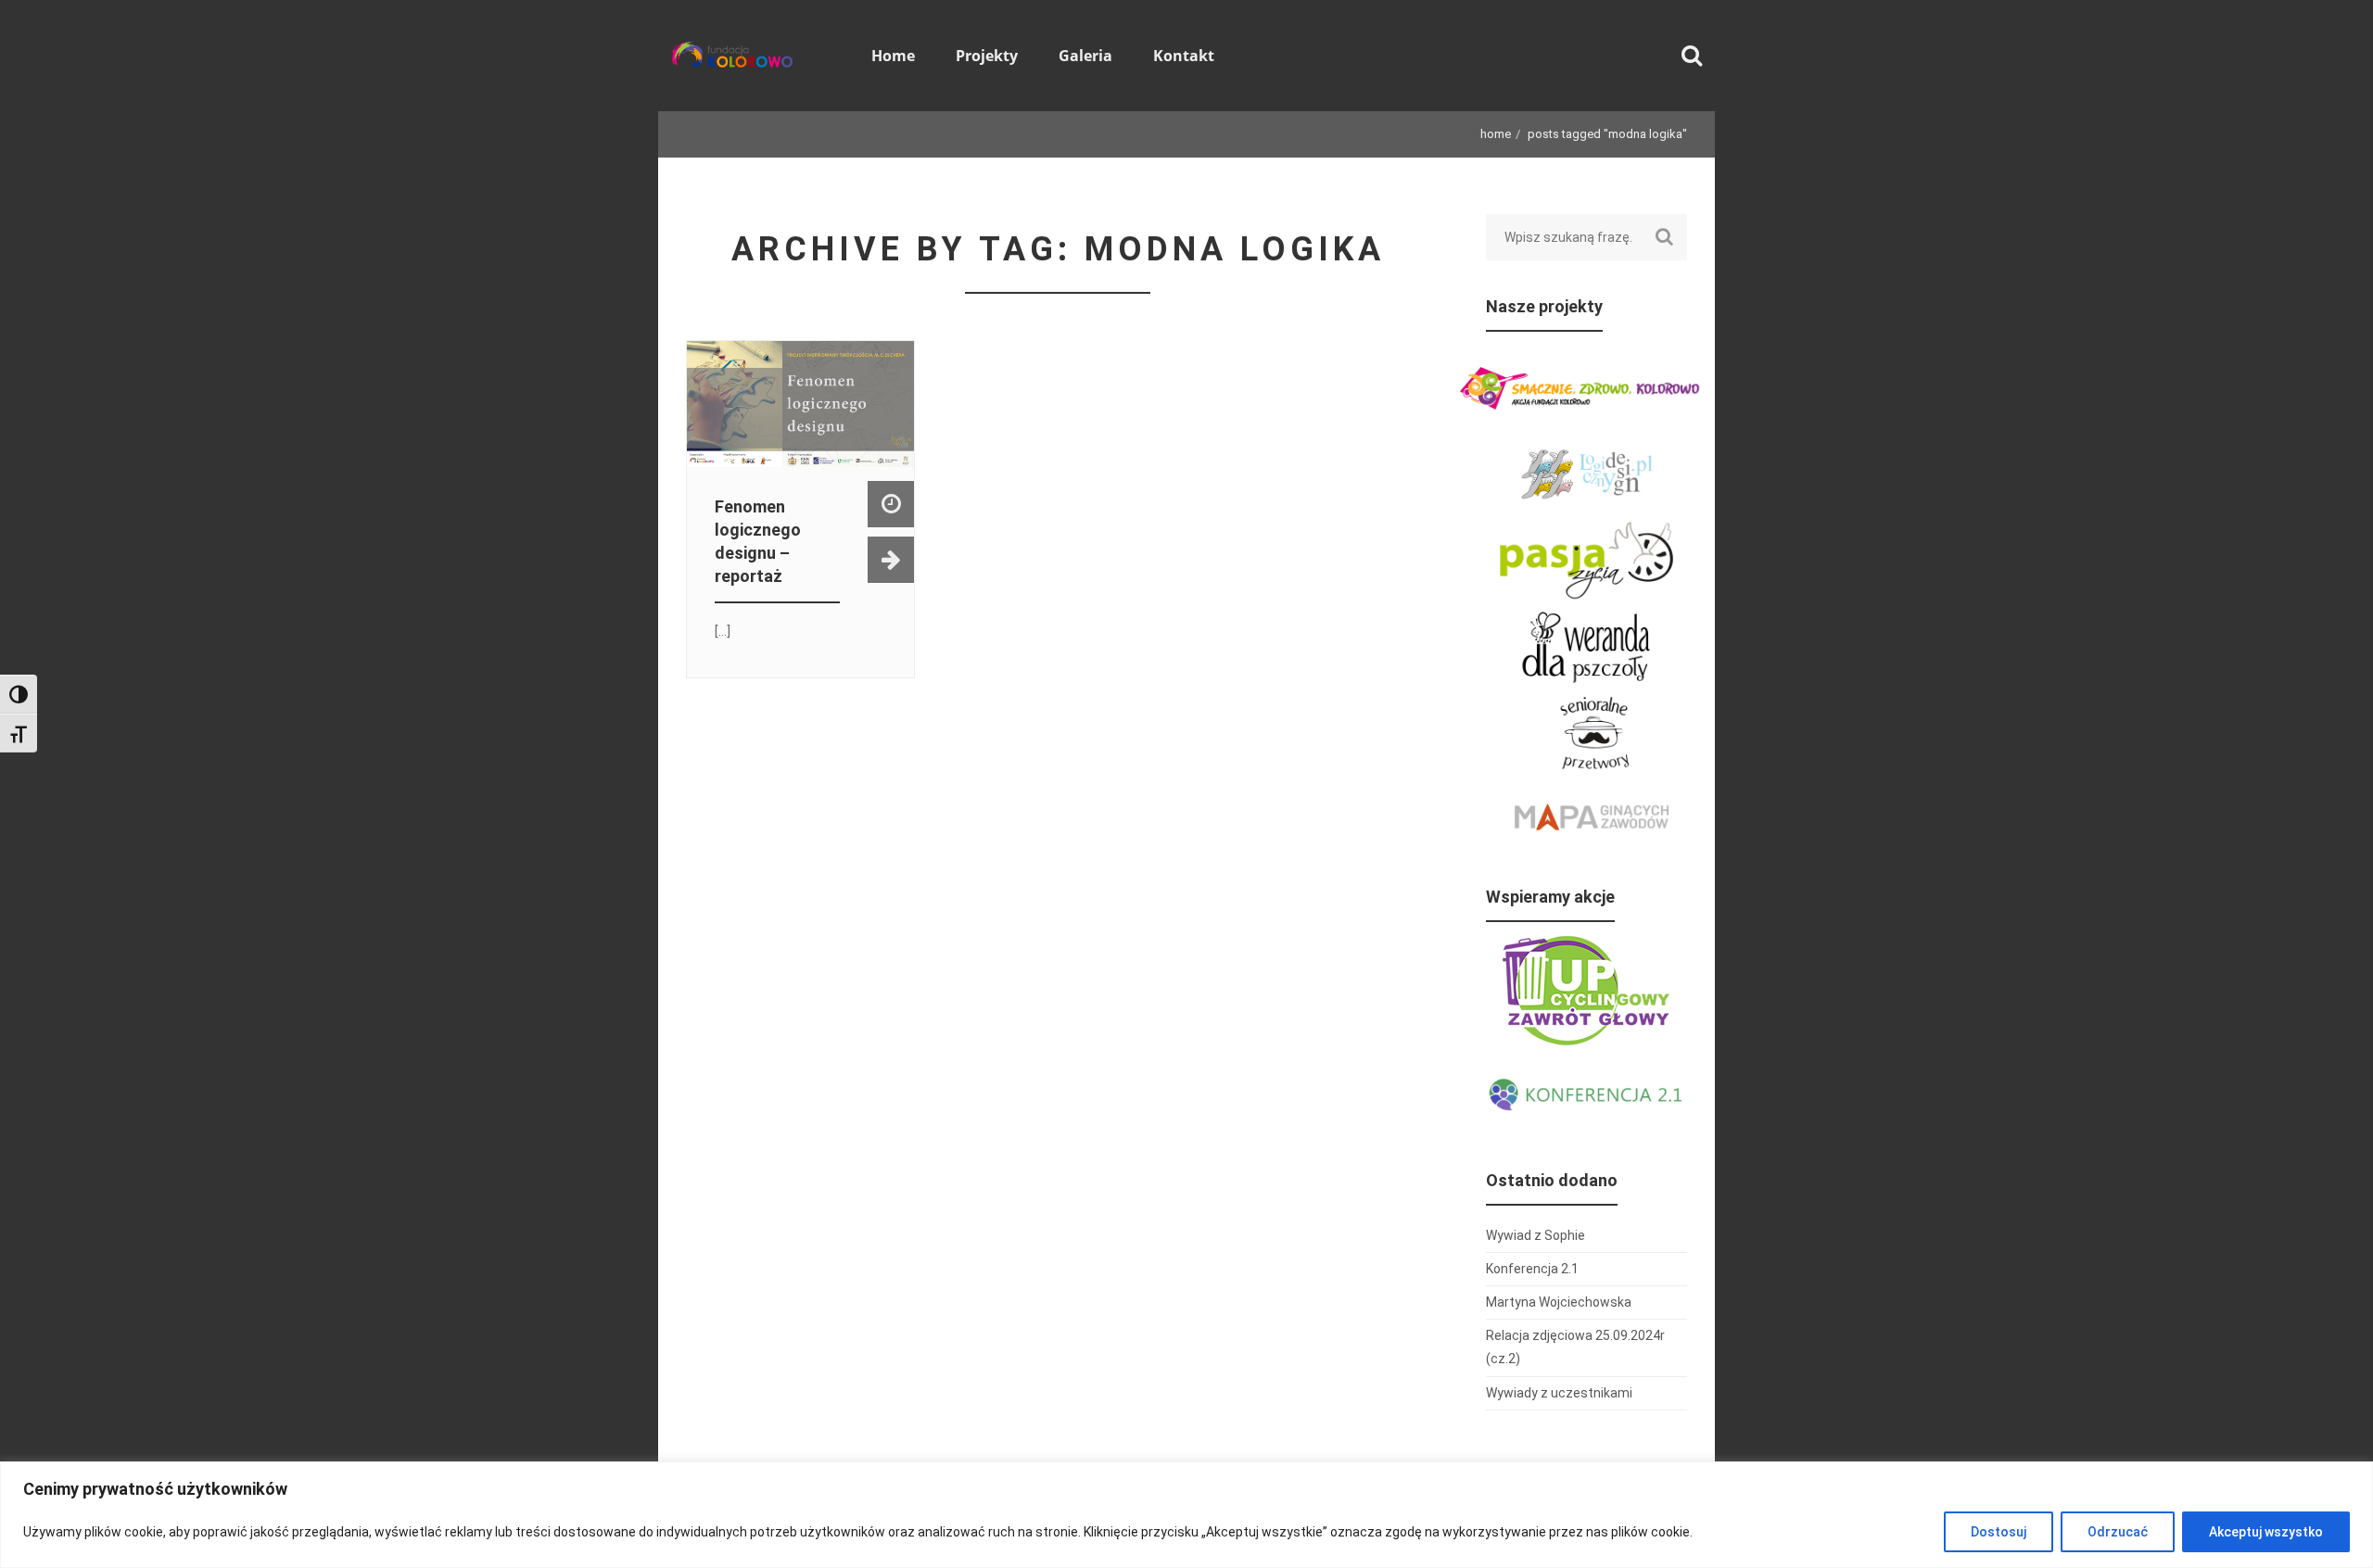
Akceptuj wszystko (2266, 1532)
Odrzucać (2118, 1532)
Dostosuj (1999, 1532)
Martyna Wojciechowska (1559, 1302)
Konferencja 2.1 (1532, 1269)
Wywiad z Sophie (1535, 1235)
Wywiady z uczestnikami (1559, 1393)
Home (1496, 134)
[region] (1186, 1515)
